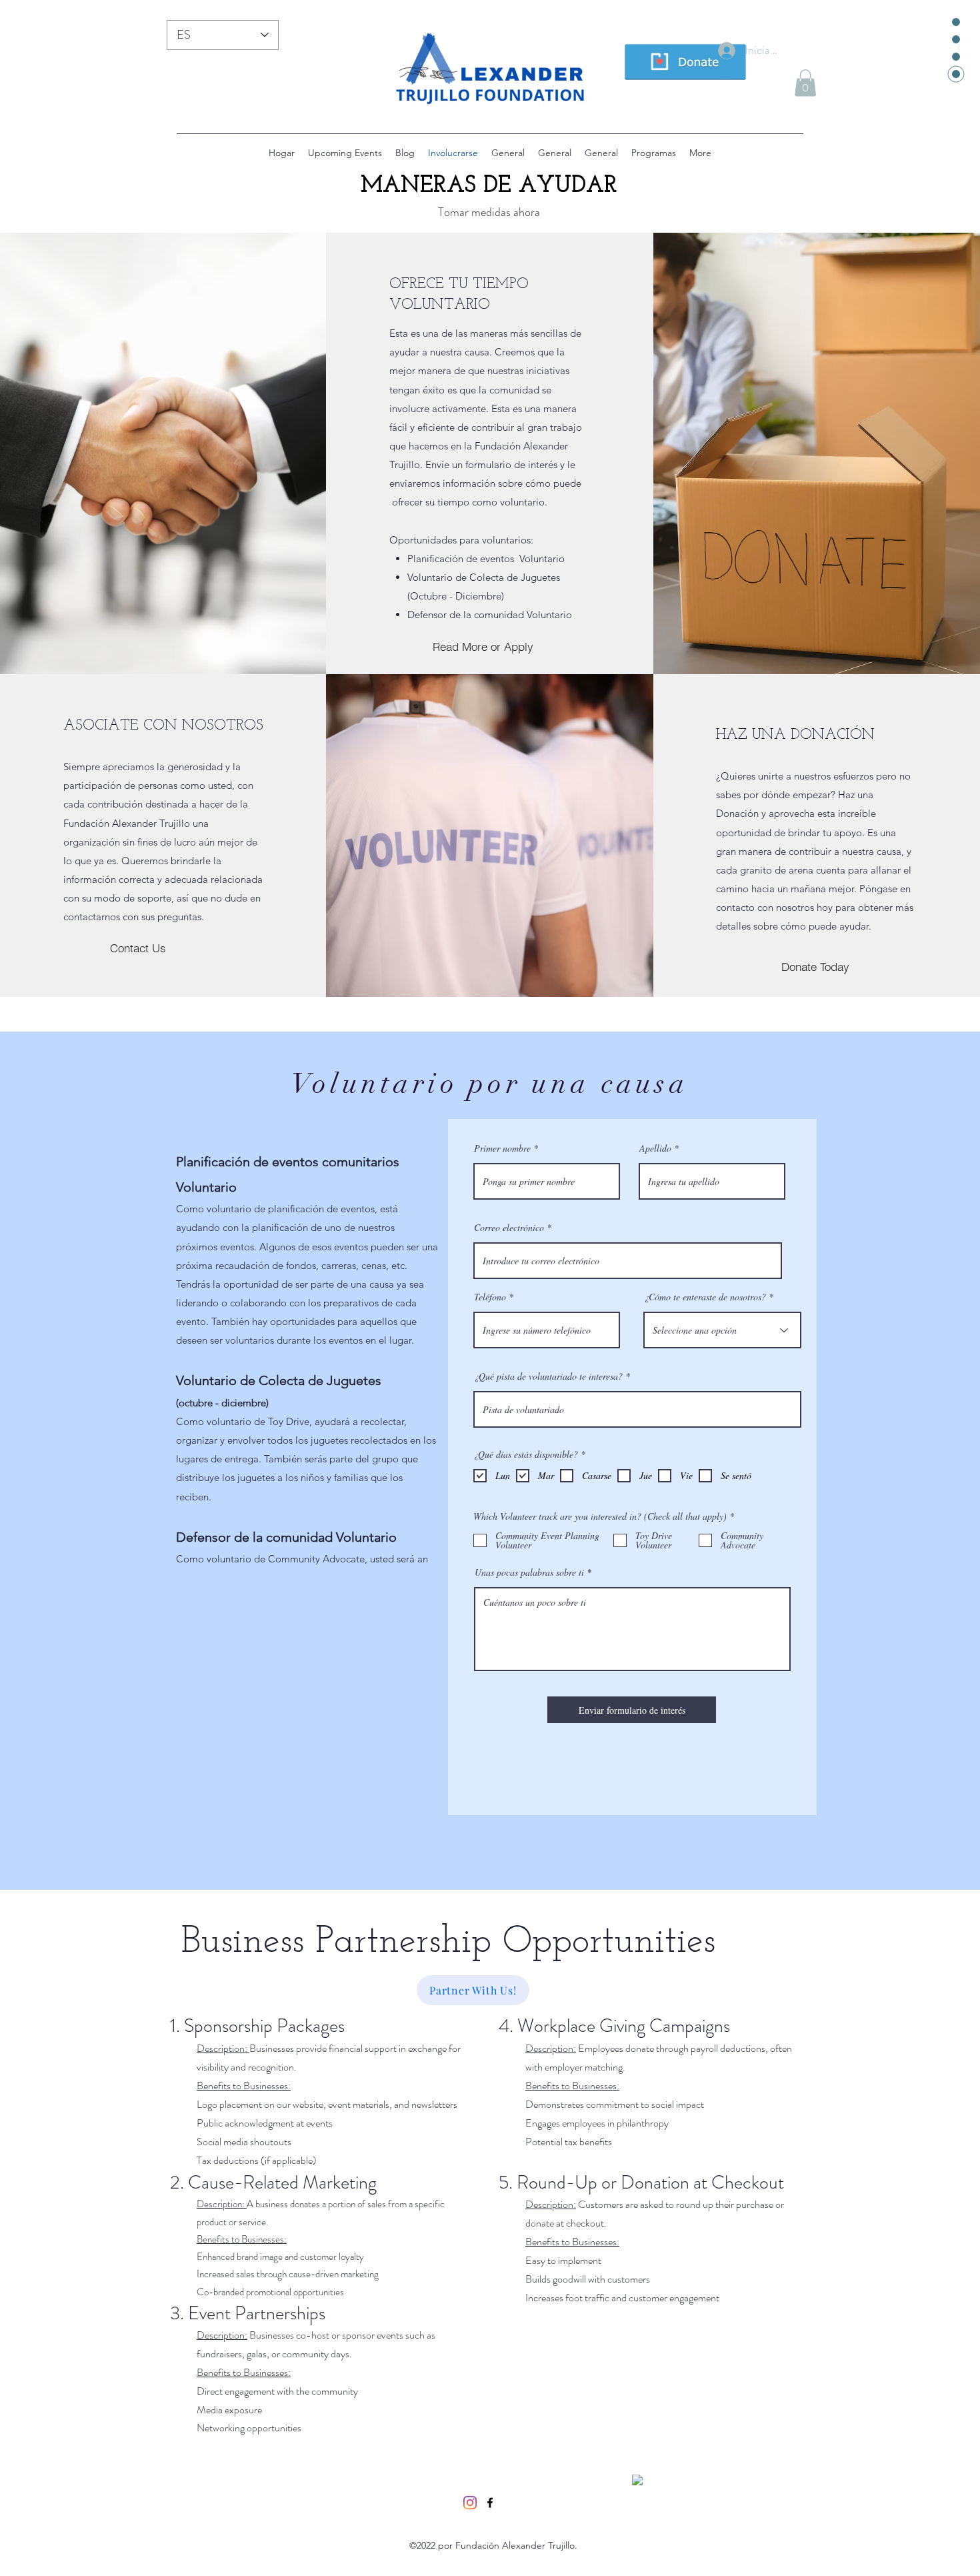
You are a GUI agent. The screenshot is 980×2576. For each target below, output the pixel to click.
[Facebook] (490, 2503)
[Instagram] (470, 2503)
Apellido (655, 1148)
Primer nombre (502, 1148)
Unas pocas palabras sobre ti (529, 1572)
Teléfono (490, 1297)
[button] (805, 83)
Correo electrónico (509, 1228)
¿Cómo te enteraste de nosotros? (705, 1297)
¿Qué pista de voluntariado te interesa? (548, 1376)
